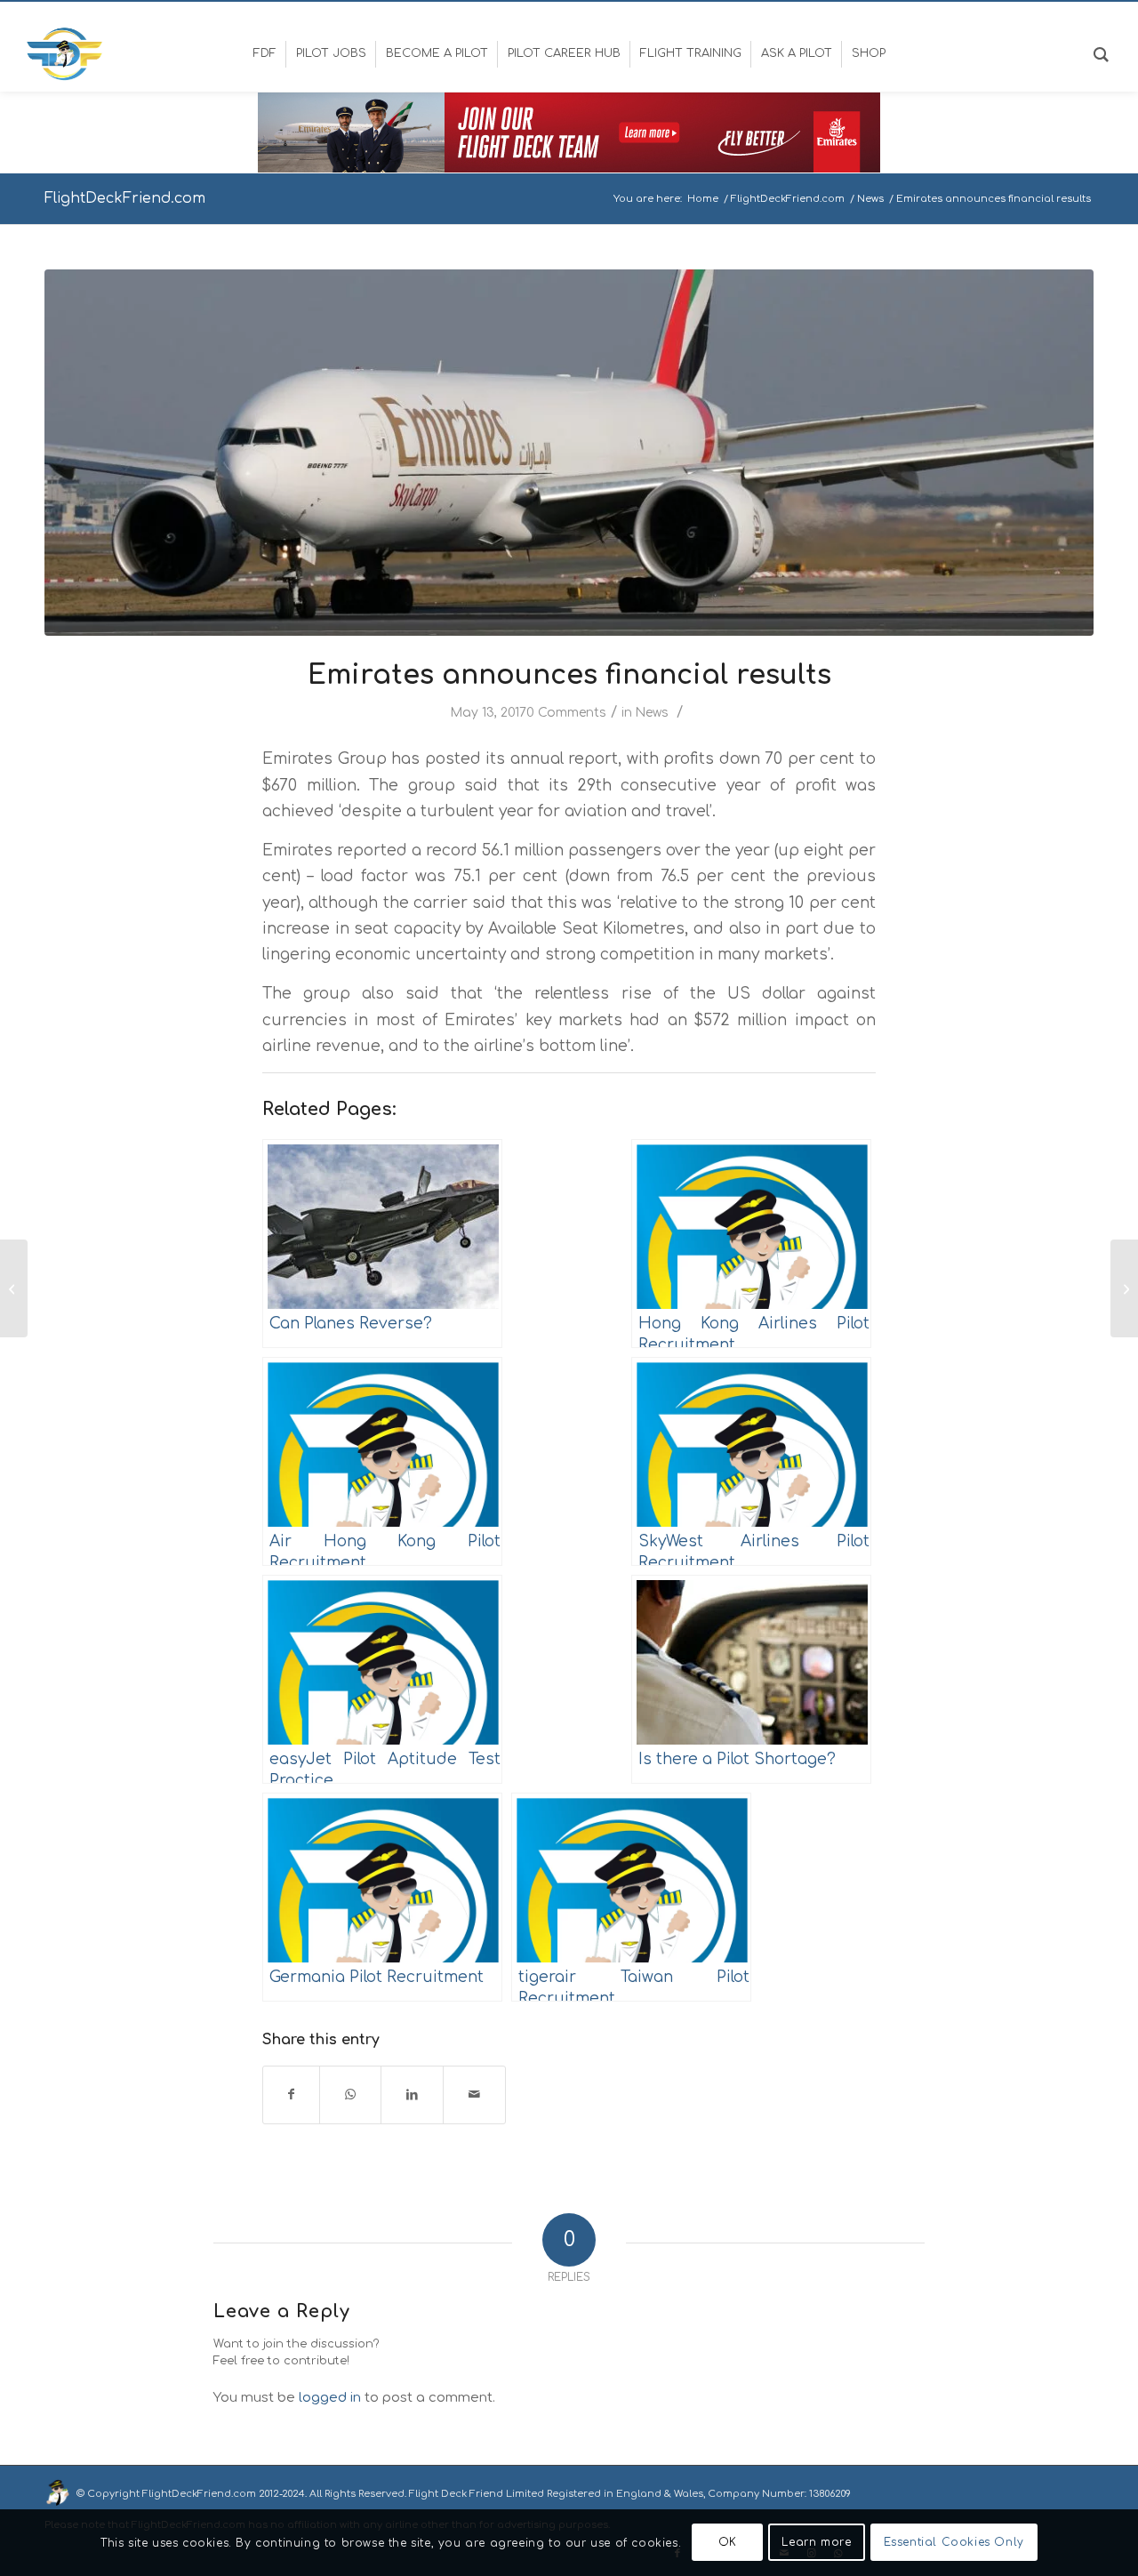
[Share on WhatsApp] (350, 2095)
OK (728, 2542)
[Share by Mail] (474, 2095)
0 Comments (566, 713)
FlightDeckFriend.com (125, 198)
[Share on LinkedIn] (412, 2095)
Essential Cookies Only (954, 2542)
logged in (330, 2398)
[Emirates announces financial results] (569, 453)
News (652, 713)
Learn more (816, 2542)
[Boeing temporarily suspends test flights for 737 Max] (14, 1288)
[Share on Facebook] (291, 2095)
